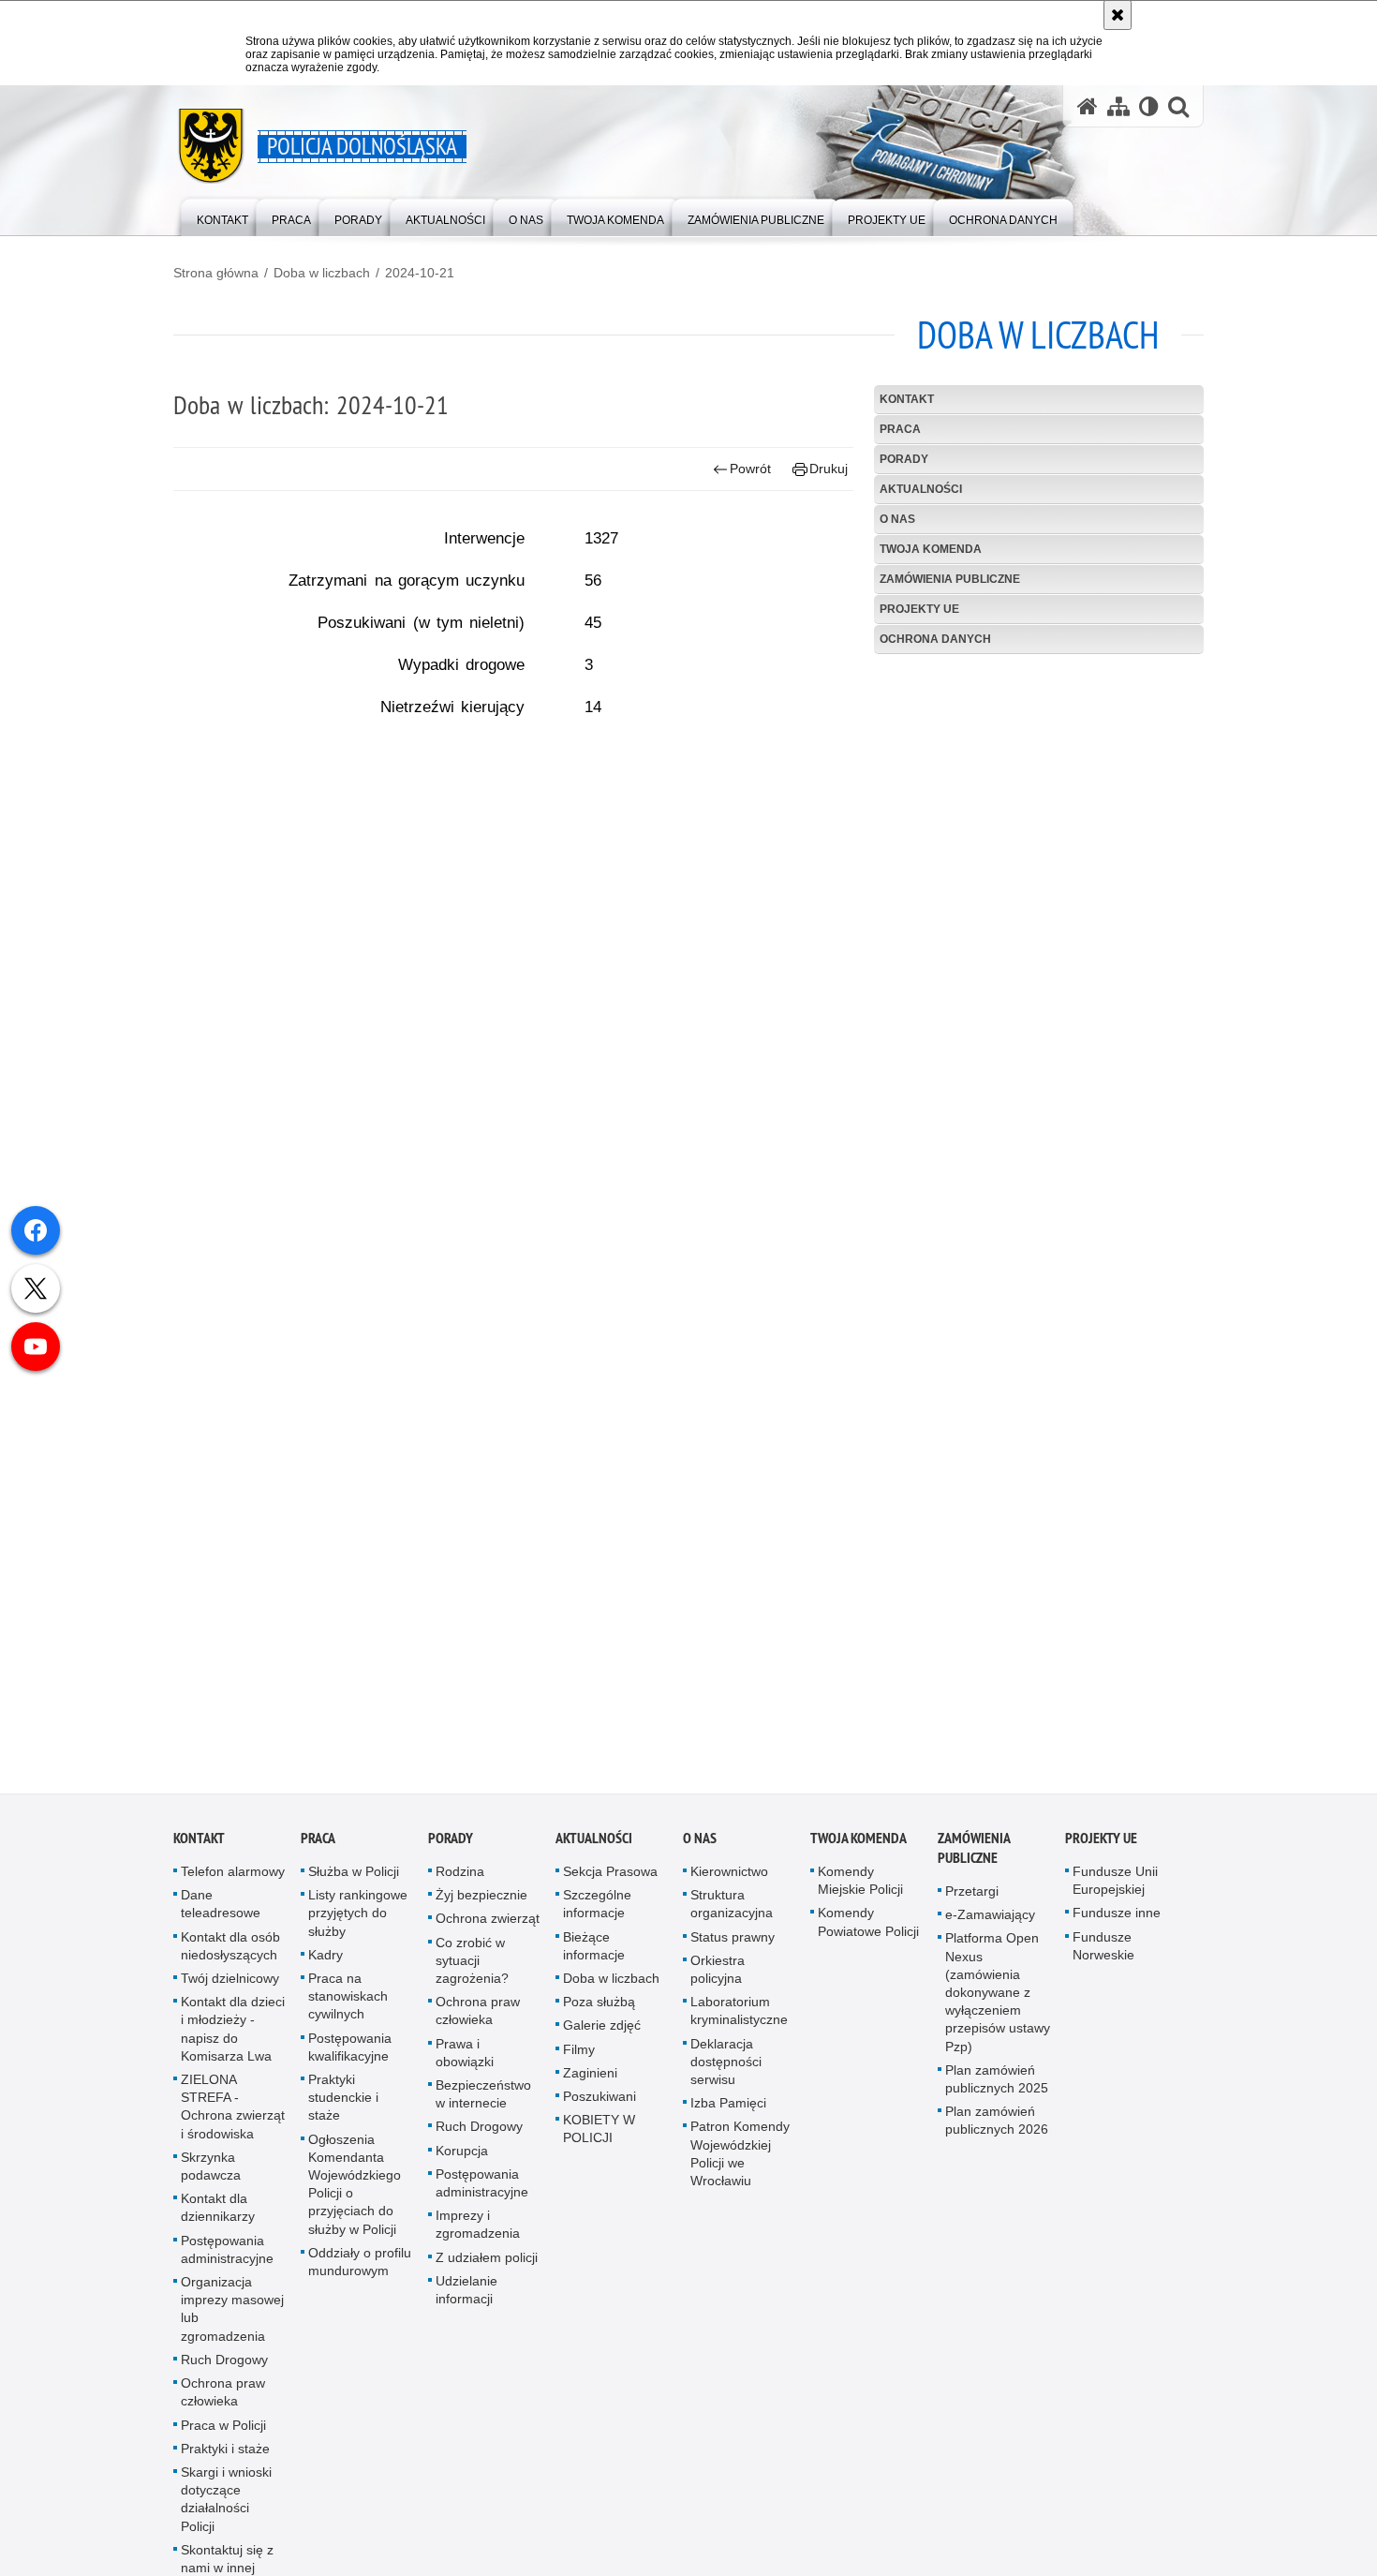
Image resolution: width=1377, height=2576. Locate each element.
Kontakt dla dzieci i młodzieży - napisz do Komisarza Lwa (233, 2047)
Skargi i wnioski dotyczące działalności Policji (226, 2516)
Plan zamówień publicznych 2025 (997, 2096)
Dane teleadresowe (221, 1921)
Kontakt (907, 399)
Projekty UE (919, 609)
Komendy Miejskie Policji (860, 1897)
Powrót (750, 469)
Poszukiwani (600, 2113)
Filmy (579, 2066)
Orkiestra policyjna (718, 1986)
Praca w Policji (223, 2442)
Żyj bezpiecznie (481, 1913)
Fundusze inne (1117, 1930)
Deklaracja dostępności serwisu (726, 2078)
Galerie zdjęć (602, 2043)
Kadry (326, 1972)
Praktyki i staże (225, 2465)
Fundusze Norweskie (1103, 1963)
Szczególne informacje (597, 1921)
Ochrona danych (935, 639)
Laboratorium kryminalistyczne (739, 2028)
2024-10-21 (420, 273)
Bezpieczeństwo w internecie (483, 2111)
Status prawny (733, 1954)
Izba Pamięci (728, 2121)
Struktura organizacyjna (732, 1921)
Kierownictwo (729, 1888)
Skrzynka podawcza (211, 2183)
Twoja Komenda (931, 549)
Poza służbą (599, 2019)
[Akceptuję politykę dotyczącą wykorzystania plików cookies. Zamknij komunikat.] (1118, 15)
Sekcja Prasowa (610, 1888)
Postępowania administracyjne (227, 2266)
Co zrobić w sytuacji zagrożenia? (472, 1977)
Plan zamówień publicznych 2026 (997, 2138)
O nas (897, 519)
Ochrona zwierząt (488, 1936)
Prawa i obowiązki (465, 2070)
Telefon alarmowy (233, 1888)
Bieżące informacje (594, 1963)
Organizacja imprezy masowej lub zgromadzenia (232, 2326)
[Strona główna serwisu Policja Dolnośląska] (1088, 106)
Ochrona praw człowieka (223, 2409)
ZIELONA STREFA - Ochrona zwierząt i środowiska (233, 2123)
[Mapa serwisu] (1118, 106)
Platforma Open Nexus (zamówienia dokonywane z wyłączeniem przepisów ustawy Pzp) (998, 2010)
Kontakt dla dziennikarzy (218, 2225)
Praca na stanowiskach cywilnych (348, 2013)
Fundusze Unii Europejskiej (1115, 1897)
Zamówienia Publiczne (950, 579)
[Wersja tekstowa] (1149, 106)
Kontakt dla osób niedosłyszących (230, 1963)
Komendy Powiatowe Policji (868, 1939)
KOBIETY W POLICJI (599, 2146)
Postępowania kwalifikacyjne (350, 2064)
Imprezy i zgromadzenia (478, 2242)
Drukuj (829, 469)
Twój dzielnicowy (230, 1995)
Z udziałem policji (487, 2274)
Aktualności (921, 489)
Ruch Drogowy (224, 2376)
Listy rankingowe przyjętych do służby (358, 1930)
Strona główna (216, 273)
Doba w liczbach (322, 273)
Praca (900, 429)
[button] (1178, 106)
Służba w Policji (354, 1888)
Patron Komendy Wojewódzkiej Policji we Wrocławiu (740, 2171)
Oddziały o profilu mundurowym (360, 2278)
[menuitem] (222, 216)
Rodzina (460, 1888)
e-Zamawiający (990, 1932)
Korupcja (462, 2167)
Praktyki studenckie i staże (343, 2114)
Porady (904, 459)
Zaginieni (590, 2090)
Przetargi (972, 1908)
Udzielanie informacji (466, 2307)
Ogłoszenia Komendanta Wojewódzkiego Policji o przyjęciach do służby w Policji (355, 2201)
